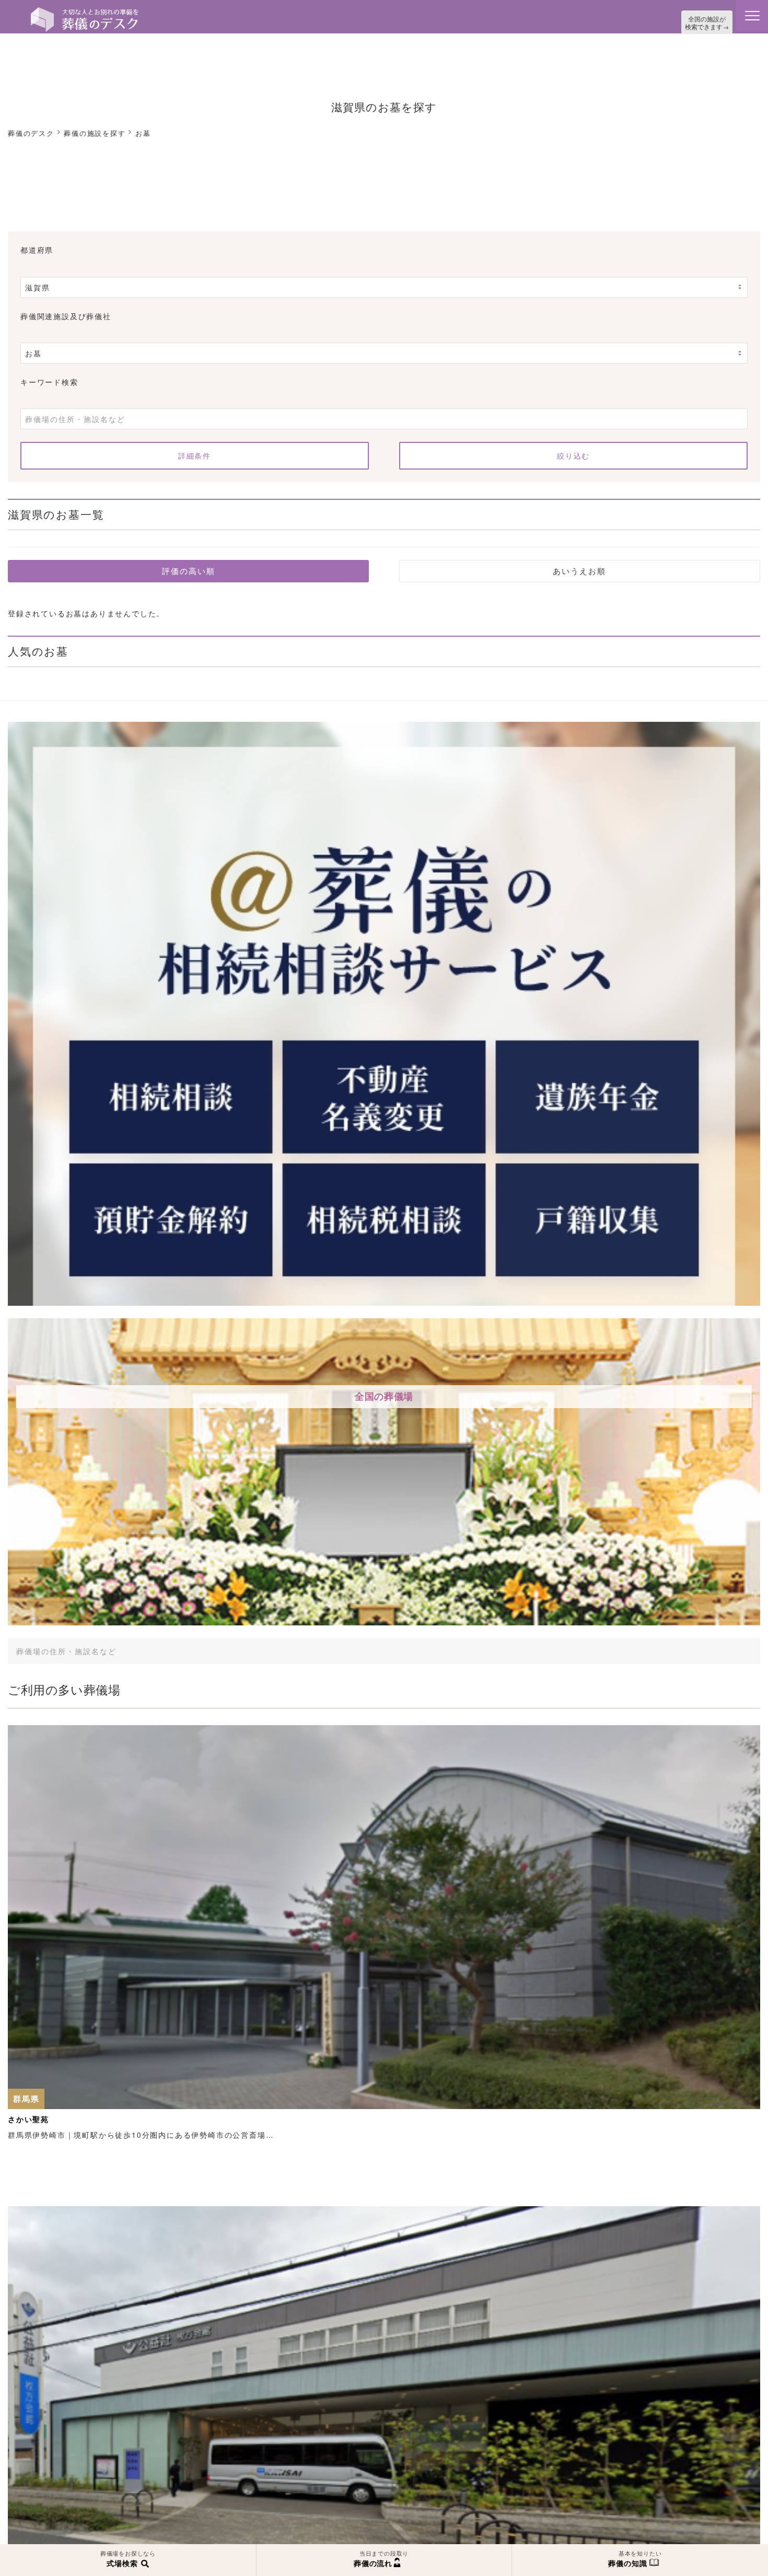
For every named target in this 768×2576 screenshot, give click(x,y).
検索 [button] (674, 1648)
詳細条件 (194, 453)
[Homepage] (85, 11)
